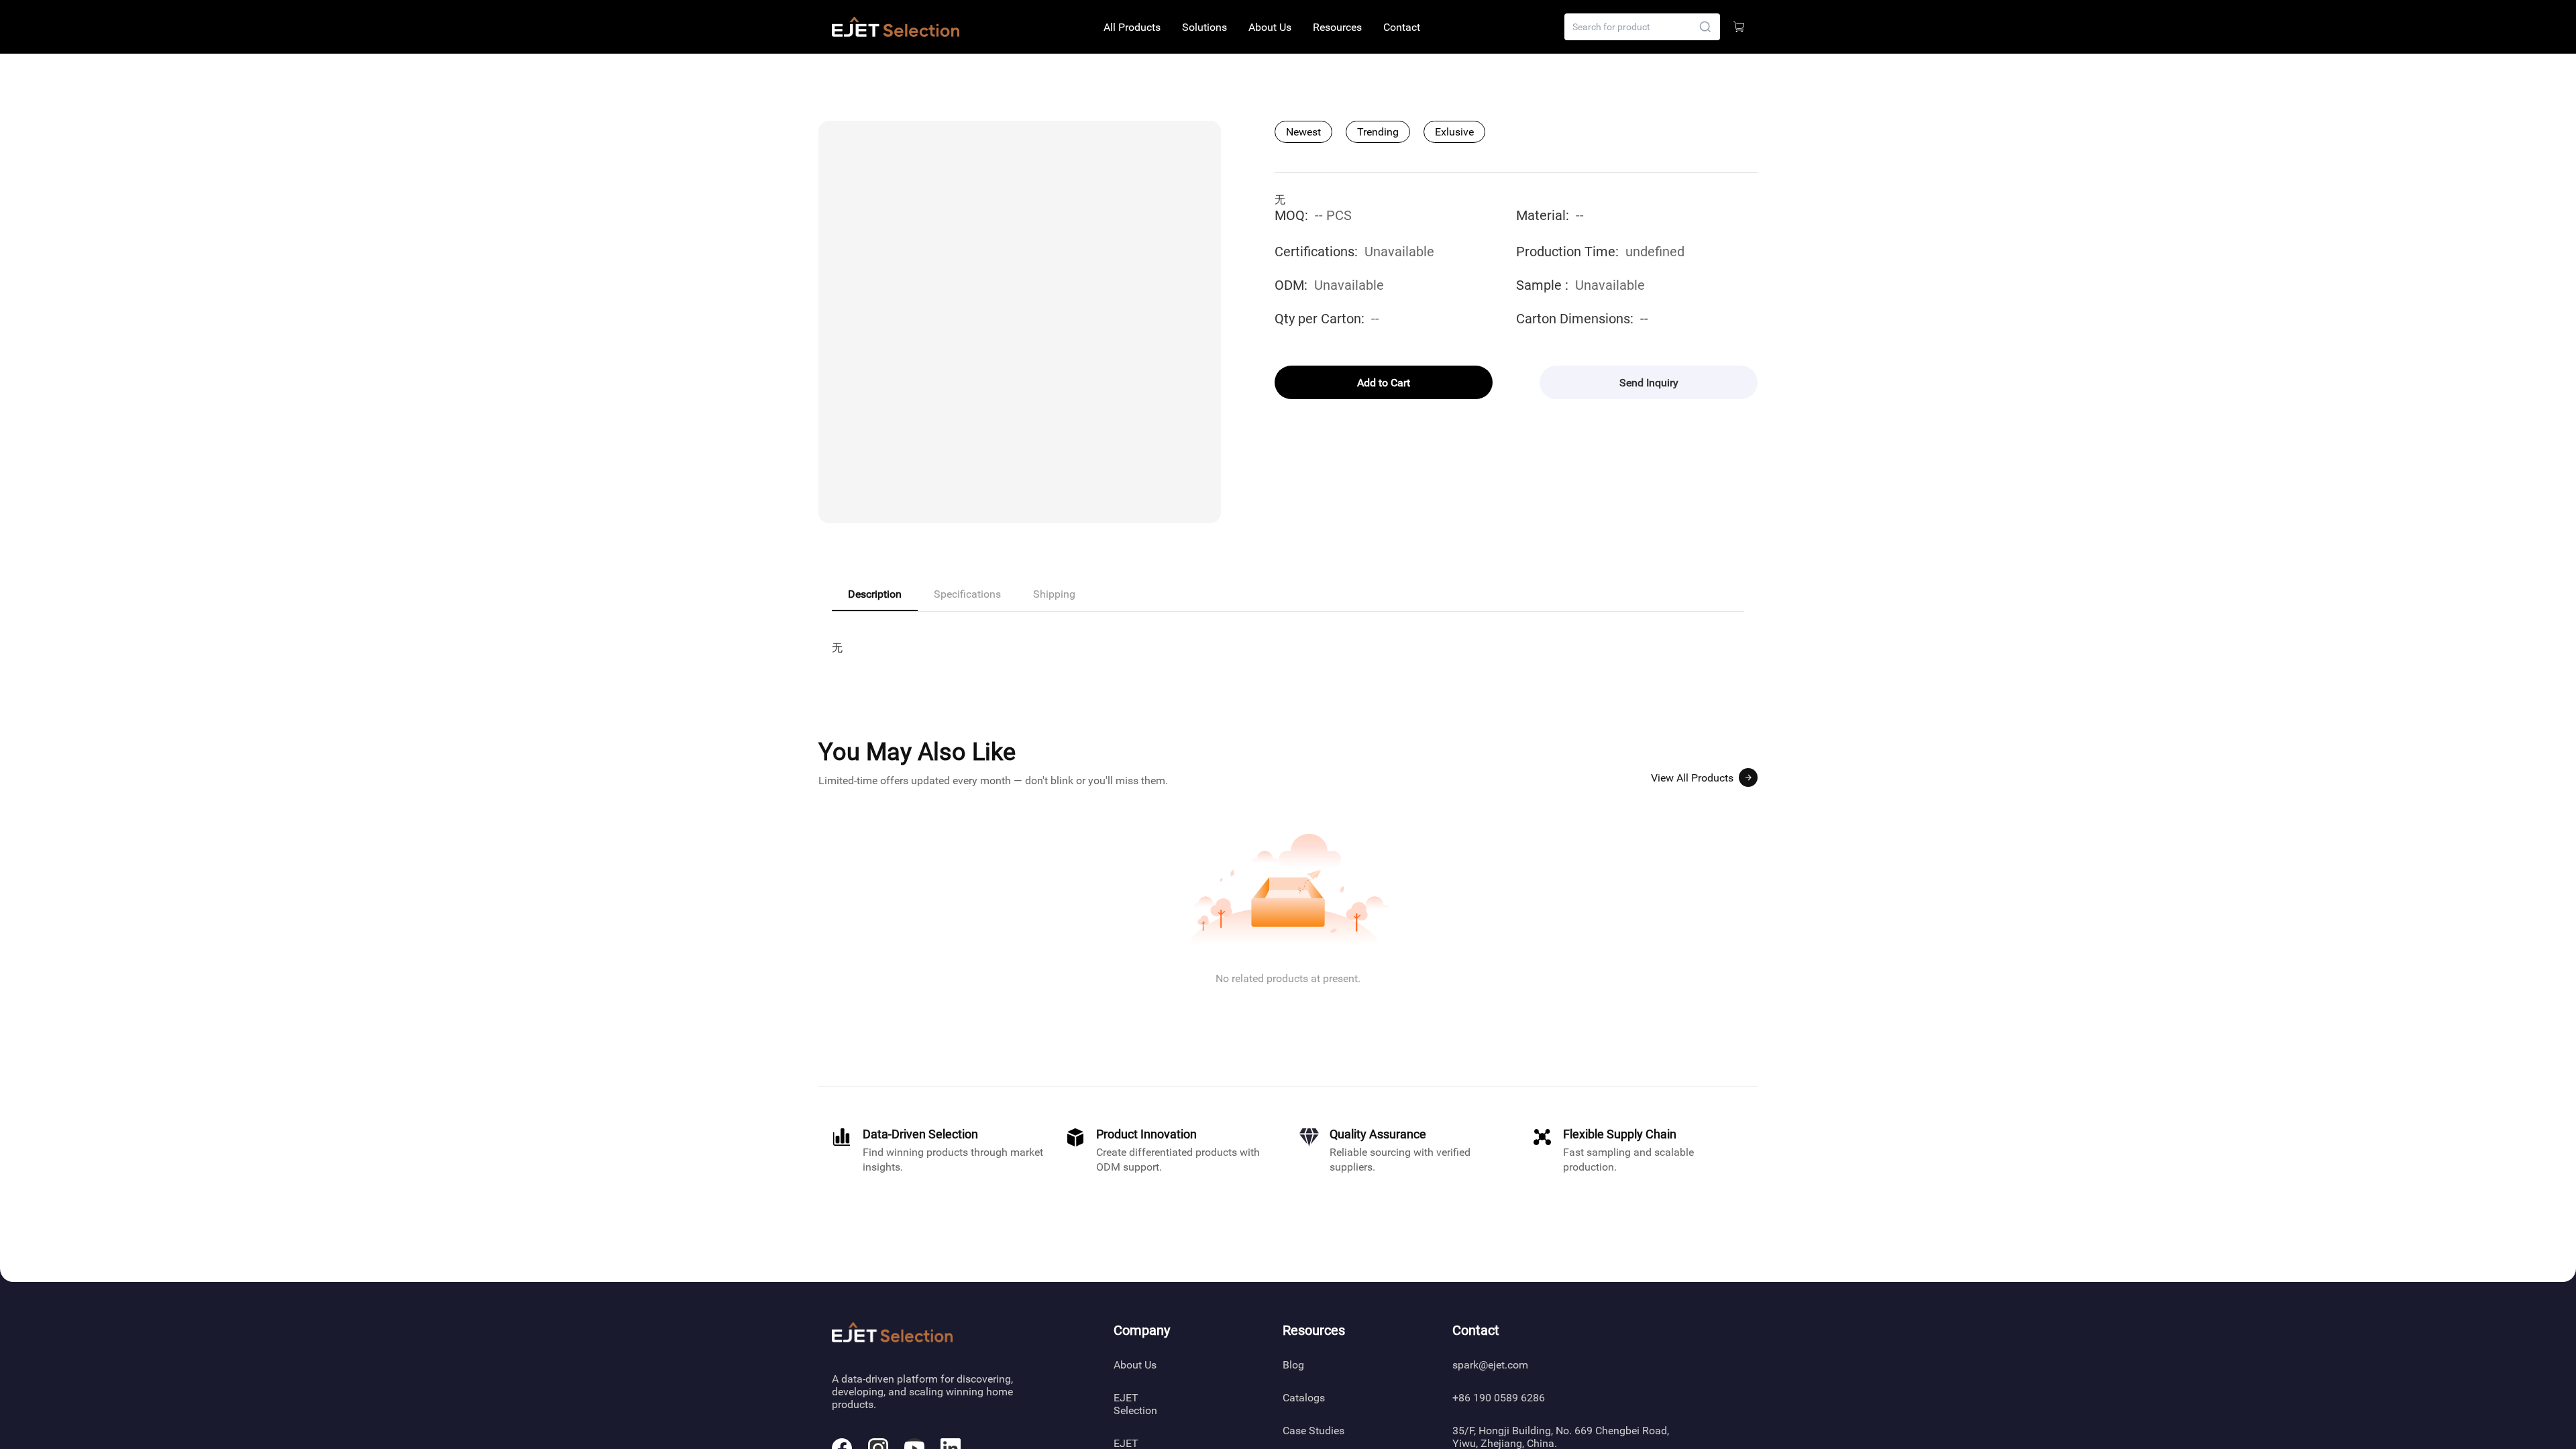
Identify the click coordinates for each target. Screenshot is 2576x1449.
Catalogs (1304, 1398)
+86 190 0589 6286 (1499, 1398)
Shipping (1054, 594)
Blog (1293, 1365)
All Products (1132, 27)
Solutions (1204, 27)
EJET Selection (1135, 1404)
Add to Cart (1384, 383)
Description (875, 594)
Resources (1337, 27)
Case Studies (1313, 1431)
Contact (1402, 27)
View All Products (1692, 778)
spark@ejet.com (1490, 1365)
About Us (1270, 27)
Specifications (967, 594)
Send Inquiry (1649, 383)
